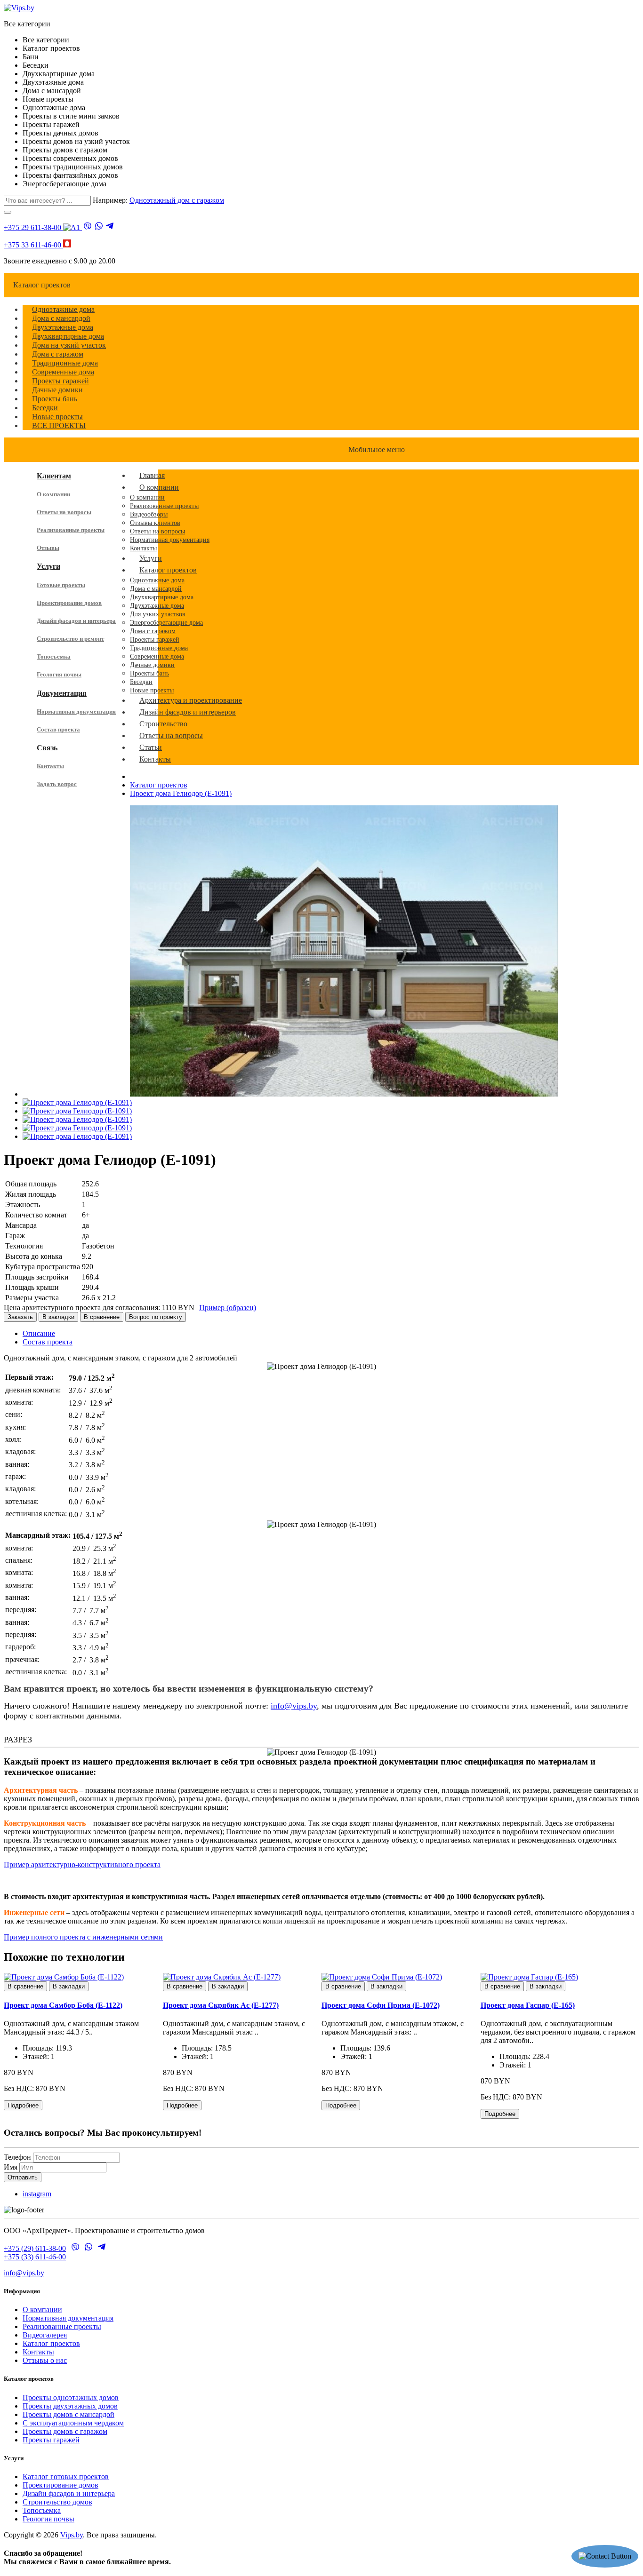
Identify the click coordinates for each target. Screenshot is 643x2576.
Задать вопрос (57, 784)
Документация (62, 693)
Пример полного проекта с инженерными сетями (83, 1937)
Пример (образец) (228, 1308)
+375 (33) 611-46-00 (35, 2257)
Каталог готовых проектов (66, 2477)
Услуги (48, 566)
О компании (53, 494)
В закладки (58, 1317)
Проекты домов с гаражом (65, 2431)
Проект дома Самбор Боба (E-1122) (63, 2005)
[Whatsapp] (99, 227)
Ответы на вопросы (64, 512)
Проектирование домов (69, 603)
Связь (47, 748)
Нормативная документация (76, 712)
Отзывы (48, 548)
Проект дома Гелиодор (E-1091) (181, 793)
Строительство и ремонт (70, 639)
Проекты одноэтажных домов (71, 2397)
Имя (11, 2167)
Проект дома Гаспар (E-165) (528, 2005)
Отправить (23, 2177)
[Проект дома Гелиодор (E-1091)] (344, 1094)
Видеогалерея (45, 2335)
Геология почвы (59, 674)
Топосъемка (54, 656)
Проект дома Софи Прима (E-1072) (381, 2005)
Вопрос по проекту (156, 1317)
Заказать (20, 1317)
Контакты (50, 766)
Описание (39, 1333)
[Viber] (88, 227)
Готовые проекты (61, 585)
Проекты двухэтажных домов (70, 2406)
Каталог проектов (159, 785)
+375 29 (32, 227)
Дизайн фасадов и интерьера (76, 621)
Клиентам (54, 476)
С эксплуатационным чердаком (73, 2423)
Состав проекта (58, 729)
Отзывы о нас (45, 2360)
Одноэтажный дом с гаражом (177, 200)
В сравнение (102, 1317)
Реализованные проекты (71, 530)
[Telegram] (110, 227)
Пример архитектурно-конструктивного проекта (82, 1864)
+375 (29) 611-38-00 (35, 2248)
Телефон (17, 2157)
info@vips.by (294, 1706)
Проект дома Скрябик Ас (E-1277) (221, 2005)
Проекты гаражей (51, 2440)
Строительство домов (57, 2502)
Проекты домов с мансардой (68, 2414)
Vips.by (72, 2535)
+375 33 (32, 245)
